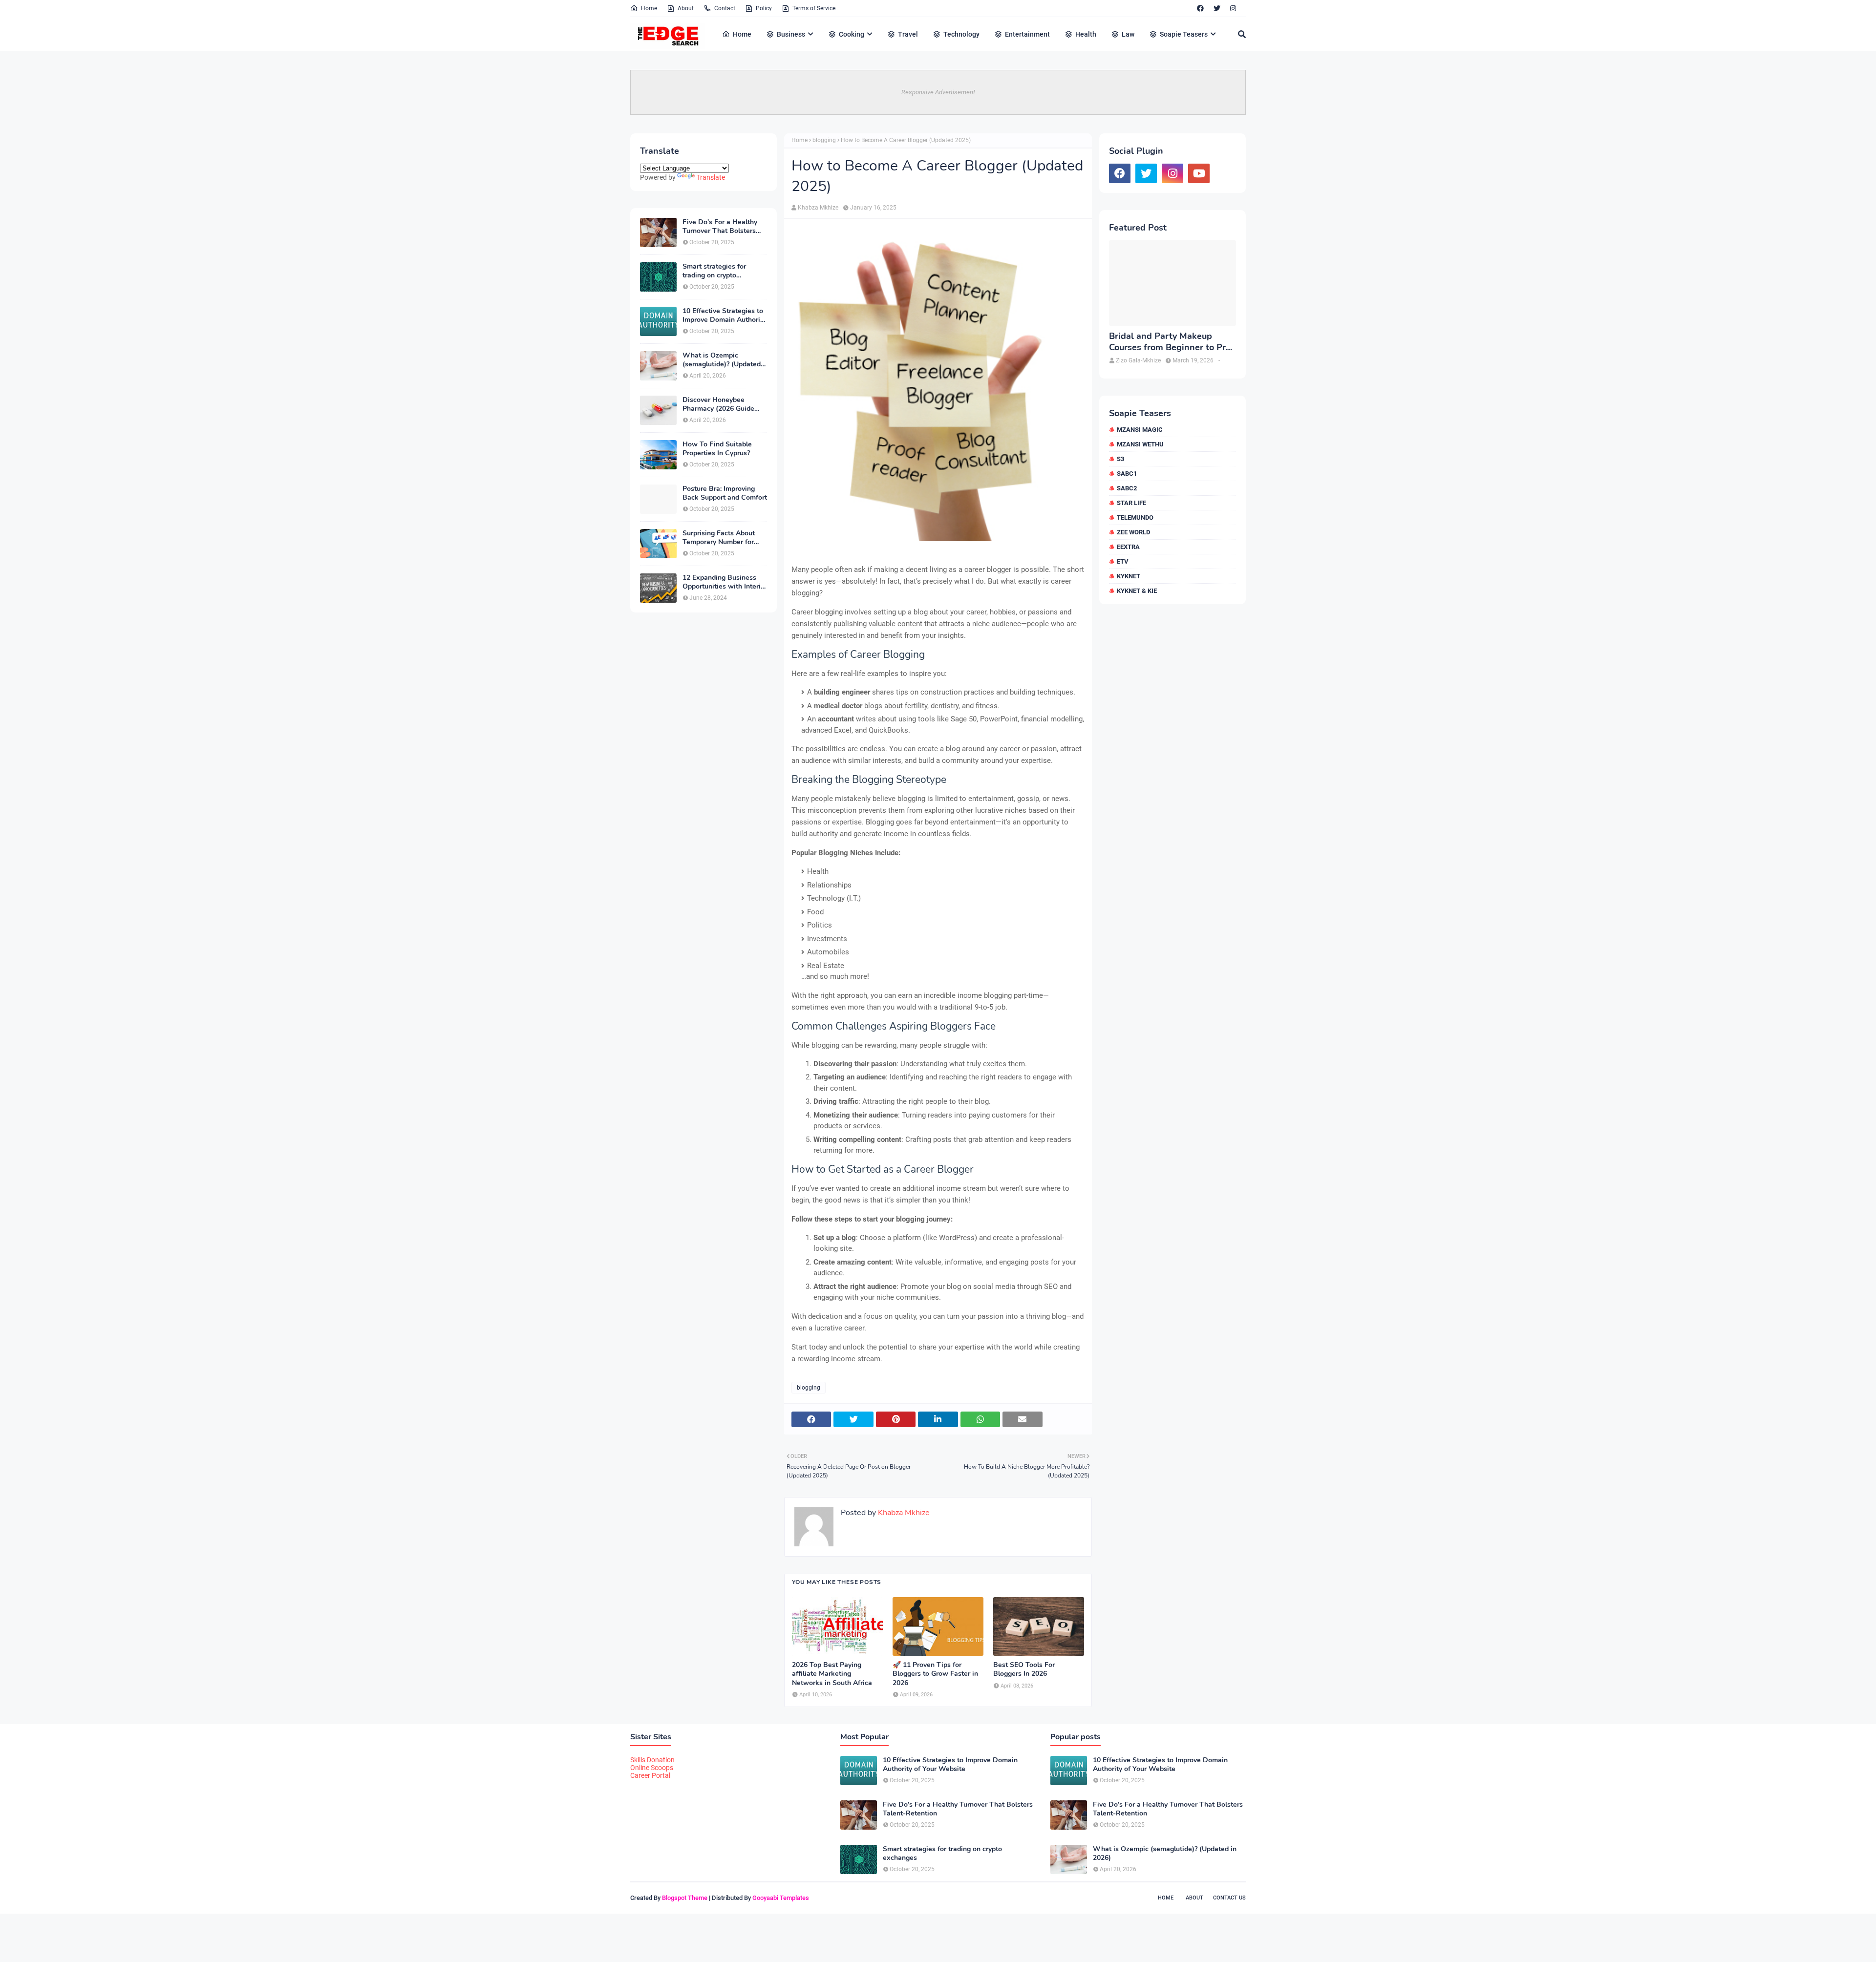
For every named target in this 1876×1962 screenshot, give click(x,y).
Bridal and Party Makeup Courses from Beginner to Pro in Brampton (1170, 342)
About (686, 8)
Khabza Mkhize (818, 208)
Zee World (1133, 532)
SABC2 (1127, 488)
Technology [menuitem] (961, 34)
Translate (711, 177)
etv (1123, 561)
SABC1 (1127, 474)
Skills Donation (652, 1760)
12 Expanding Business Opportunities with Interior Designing (725, 582)
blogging (824, 140)
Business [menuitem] (791, 34)
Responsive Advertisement (938, 92)
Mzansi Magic (1140, 430)
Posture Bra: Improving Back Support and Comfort (725, 493)
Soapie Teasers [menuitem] (1184, 34)
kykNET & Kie (1137, 591)
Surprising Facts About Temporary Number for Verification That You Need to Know (719, 538)
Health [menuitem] (1086, 34)
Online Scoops (652, 1768)
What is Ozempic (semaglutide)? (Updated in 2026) (722, 360)
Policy (764, 8)
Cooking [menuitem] (852, 34)
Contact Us (1229, 1898)
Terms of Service (814, 8)
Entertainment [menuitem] (1027, 34)
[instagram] (1233, 8)
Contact (725, 8)
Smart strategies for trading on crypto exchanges (714, 271)
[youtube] (1199, 173)
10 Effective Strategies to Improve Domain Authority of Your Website (724, 316)
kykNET (1129, 576)
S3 (1120, 459)
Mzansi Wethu (1140, 444)
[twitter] (1217, 8)
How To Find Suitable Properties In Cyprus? (717, 449)
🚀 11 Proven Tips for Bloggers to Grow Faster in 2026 (935, 1674)
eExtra (1128, 547)
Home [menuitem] (742, 34)
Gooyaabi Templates (781, 1898)
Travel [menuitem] (908, 34)
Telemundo (1135, 517)
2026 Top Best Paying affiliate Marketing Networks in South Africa (832, 1674)
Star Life (1131, 503)
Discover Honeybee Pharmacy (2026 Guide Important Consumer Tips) (724, 404)
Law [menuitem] (1128, 34)
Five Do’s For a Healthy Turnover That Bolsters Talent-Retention (720, 227)
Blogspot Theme (685, 1898)
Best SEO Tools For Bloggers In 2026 (1024, 1669)
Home (649, 8)
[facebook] (1200, 8)
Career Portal (650, 1775)
